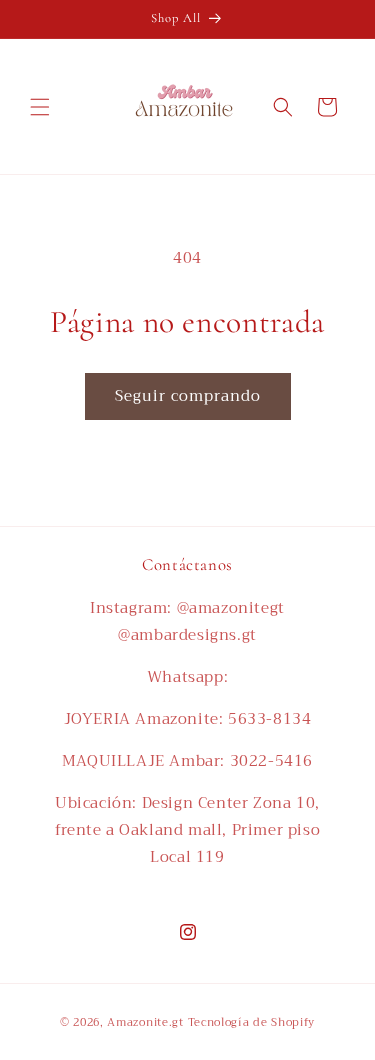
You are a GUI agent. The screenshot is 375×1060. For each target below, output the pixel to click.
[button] (40, 107)
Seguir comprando (188, 396)
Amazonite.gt (145, 1022)
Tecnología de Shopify (252, 1022)
